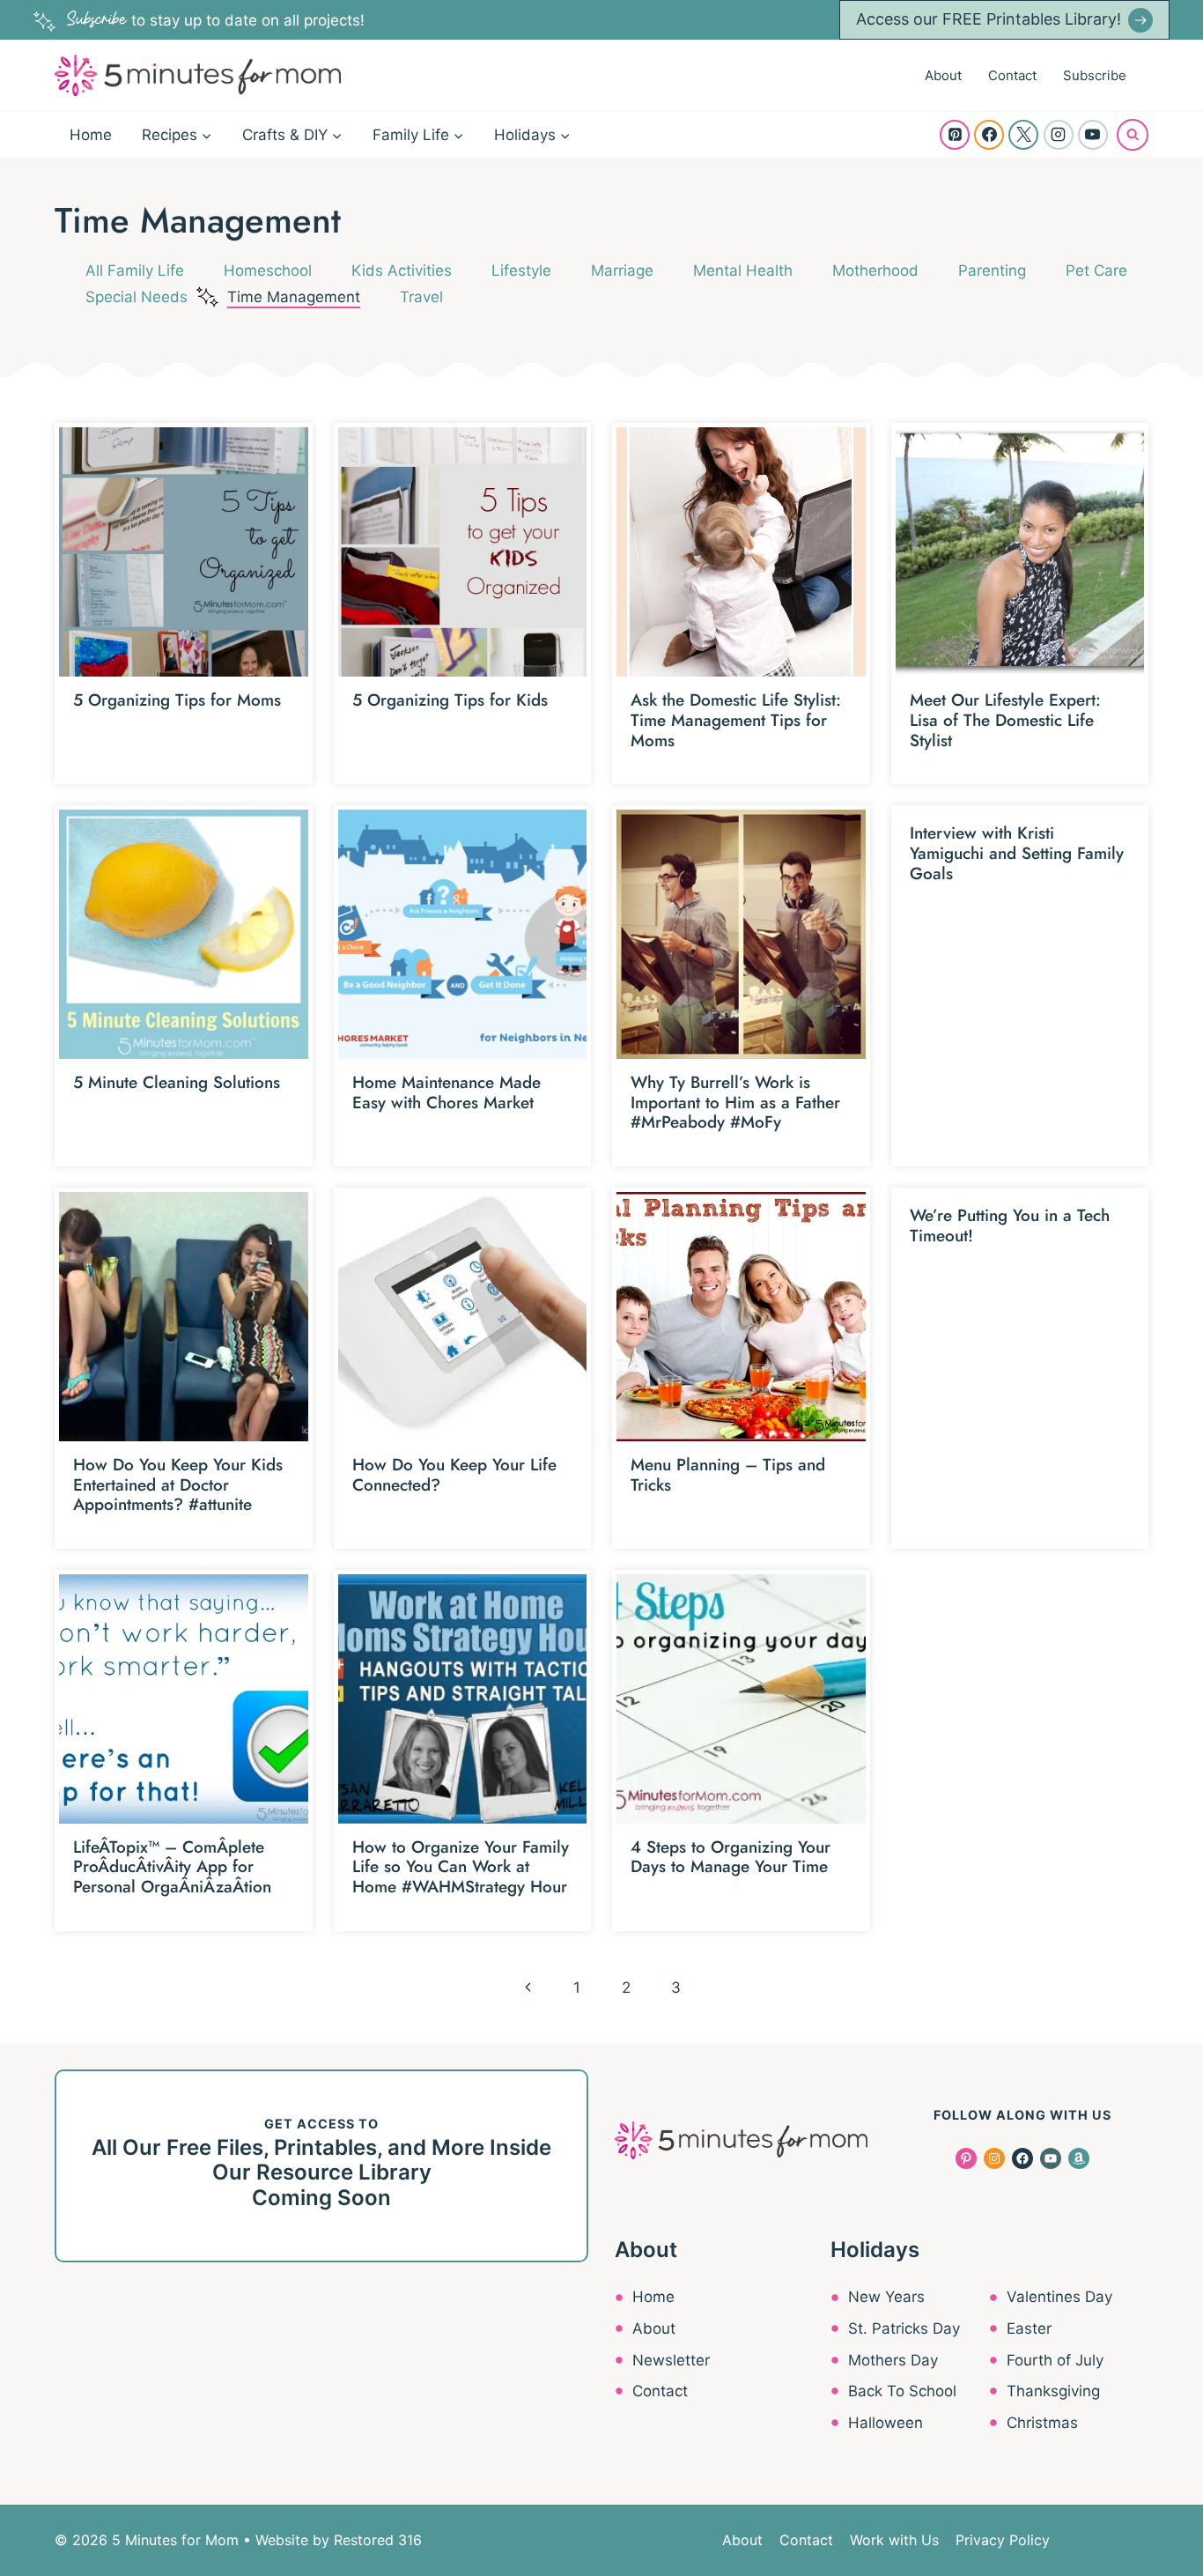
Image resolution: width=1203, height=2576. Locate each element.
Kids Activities (402, 270)
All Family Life (135, 270)
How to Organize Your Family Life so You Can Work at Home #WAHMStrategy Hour (461, 1867)
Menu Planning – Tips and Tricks (728, 1475)
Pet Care (1096, 270)
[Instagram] (1059, 135)
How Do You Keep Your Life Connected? (454, 1475)
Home (91, 135)
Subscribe (1095, 75)
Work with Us (894, 2540)
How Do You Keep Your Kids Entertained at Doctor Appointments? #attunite (178, 1485)
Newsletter (671, 2360)
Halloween (886, 2423)
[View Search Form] (1133, 135)
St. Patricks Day (904, 2328)
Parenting (992, 270)
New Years (886, 2297)
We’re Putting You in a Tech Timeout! (1010, 1225)
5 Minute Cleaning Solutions (177, 1082)
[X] (1023, 135)
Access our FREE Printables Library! (989, 19)
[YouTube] (1093, 135)
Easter (1029, 2328)
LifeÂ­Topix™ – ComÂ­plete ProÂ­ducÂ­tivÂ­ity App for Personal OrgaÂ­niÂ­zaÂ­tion (172, 1867)
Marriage (622, 270)
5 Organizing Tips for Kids (450, 700)
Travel (421, 297)
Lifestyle (521, 270)
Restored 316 (378, 2540)
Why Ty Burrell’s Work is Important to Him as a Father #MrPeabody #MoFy (735, 1103)
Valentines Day (1059, 2297)
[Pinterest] (955, 135)
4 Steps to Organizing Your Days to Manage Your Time (731, 1857)
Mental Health (743, 270)
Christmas (1042, 2423)
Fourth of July (1055, 2360)
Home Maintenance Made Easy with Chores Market (447, 1092)
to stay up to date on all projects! (216, 20)
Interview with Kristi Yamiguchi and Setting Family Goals (1017, 853)
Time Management (294, 297)
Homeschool (268, 270)
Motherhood (875, 270)
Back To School (902, 2391)
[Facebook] (989, 135)
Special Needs (137, 297)
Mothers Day (893, 2360)
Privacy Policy (1003, 2540)
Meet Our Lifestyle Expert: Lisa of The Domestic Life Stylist (1005, 720)
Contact (1012, 75)
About (943, 75)
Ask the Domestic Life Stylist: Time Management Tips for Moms (736, 720)
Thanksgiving (1053, 2391)
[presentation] (184, 552)
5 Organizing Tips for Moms (177, 700)
